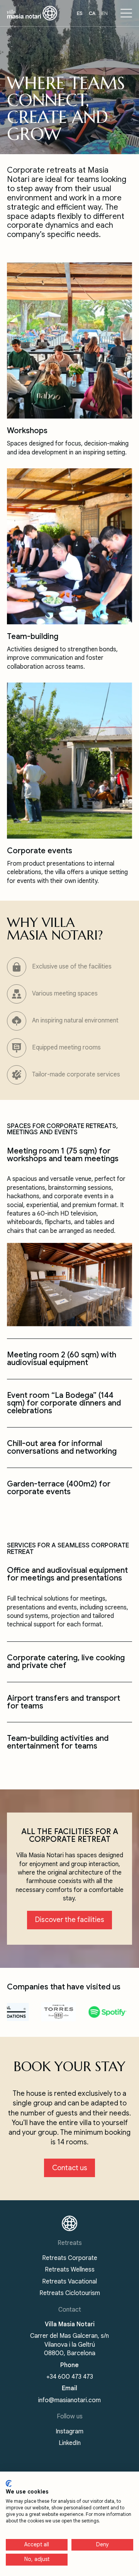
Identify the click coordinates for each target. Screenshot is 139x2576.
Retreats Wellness (70, 2270)
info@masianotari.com (69, 2400)
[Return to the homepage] (69, 2223)
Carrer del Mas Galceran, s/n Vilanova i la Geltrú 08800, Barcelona (69, 2345)
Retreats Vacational (69, 2282)
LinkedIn (70, 2443)
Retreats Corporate (70, 2258)
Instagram (69, 2431)
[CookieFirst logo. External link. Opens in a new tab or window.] (9, 2484)
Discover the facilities (70, 1920)
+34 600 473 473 (70, 2377)
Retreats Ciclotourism (70, 2293)
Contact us (70, 2168)
